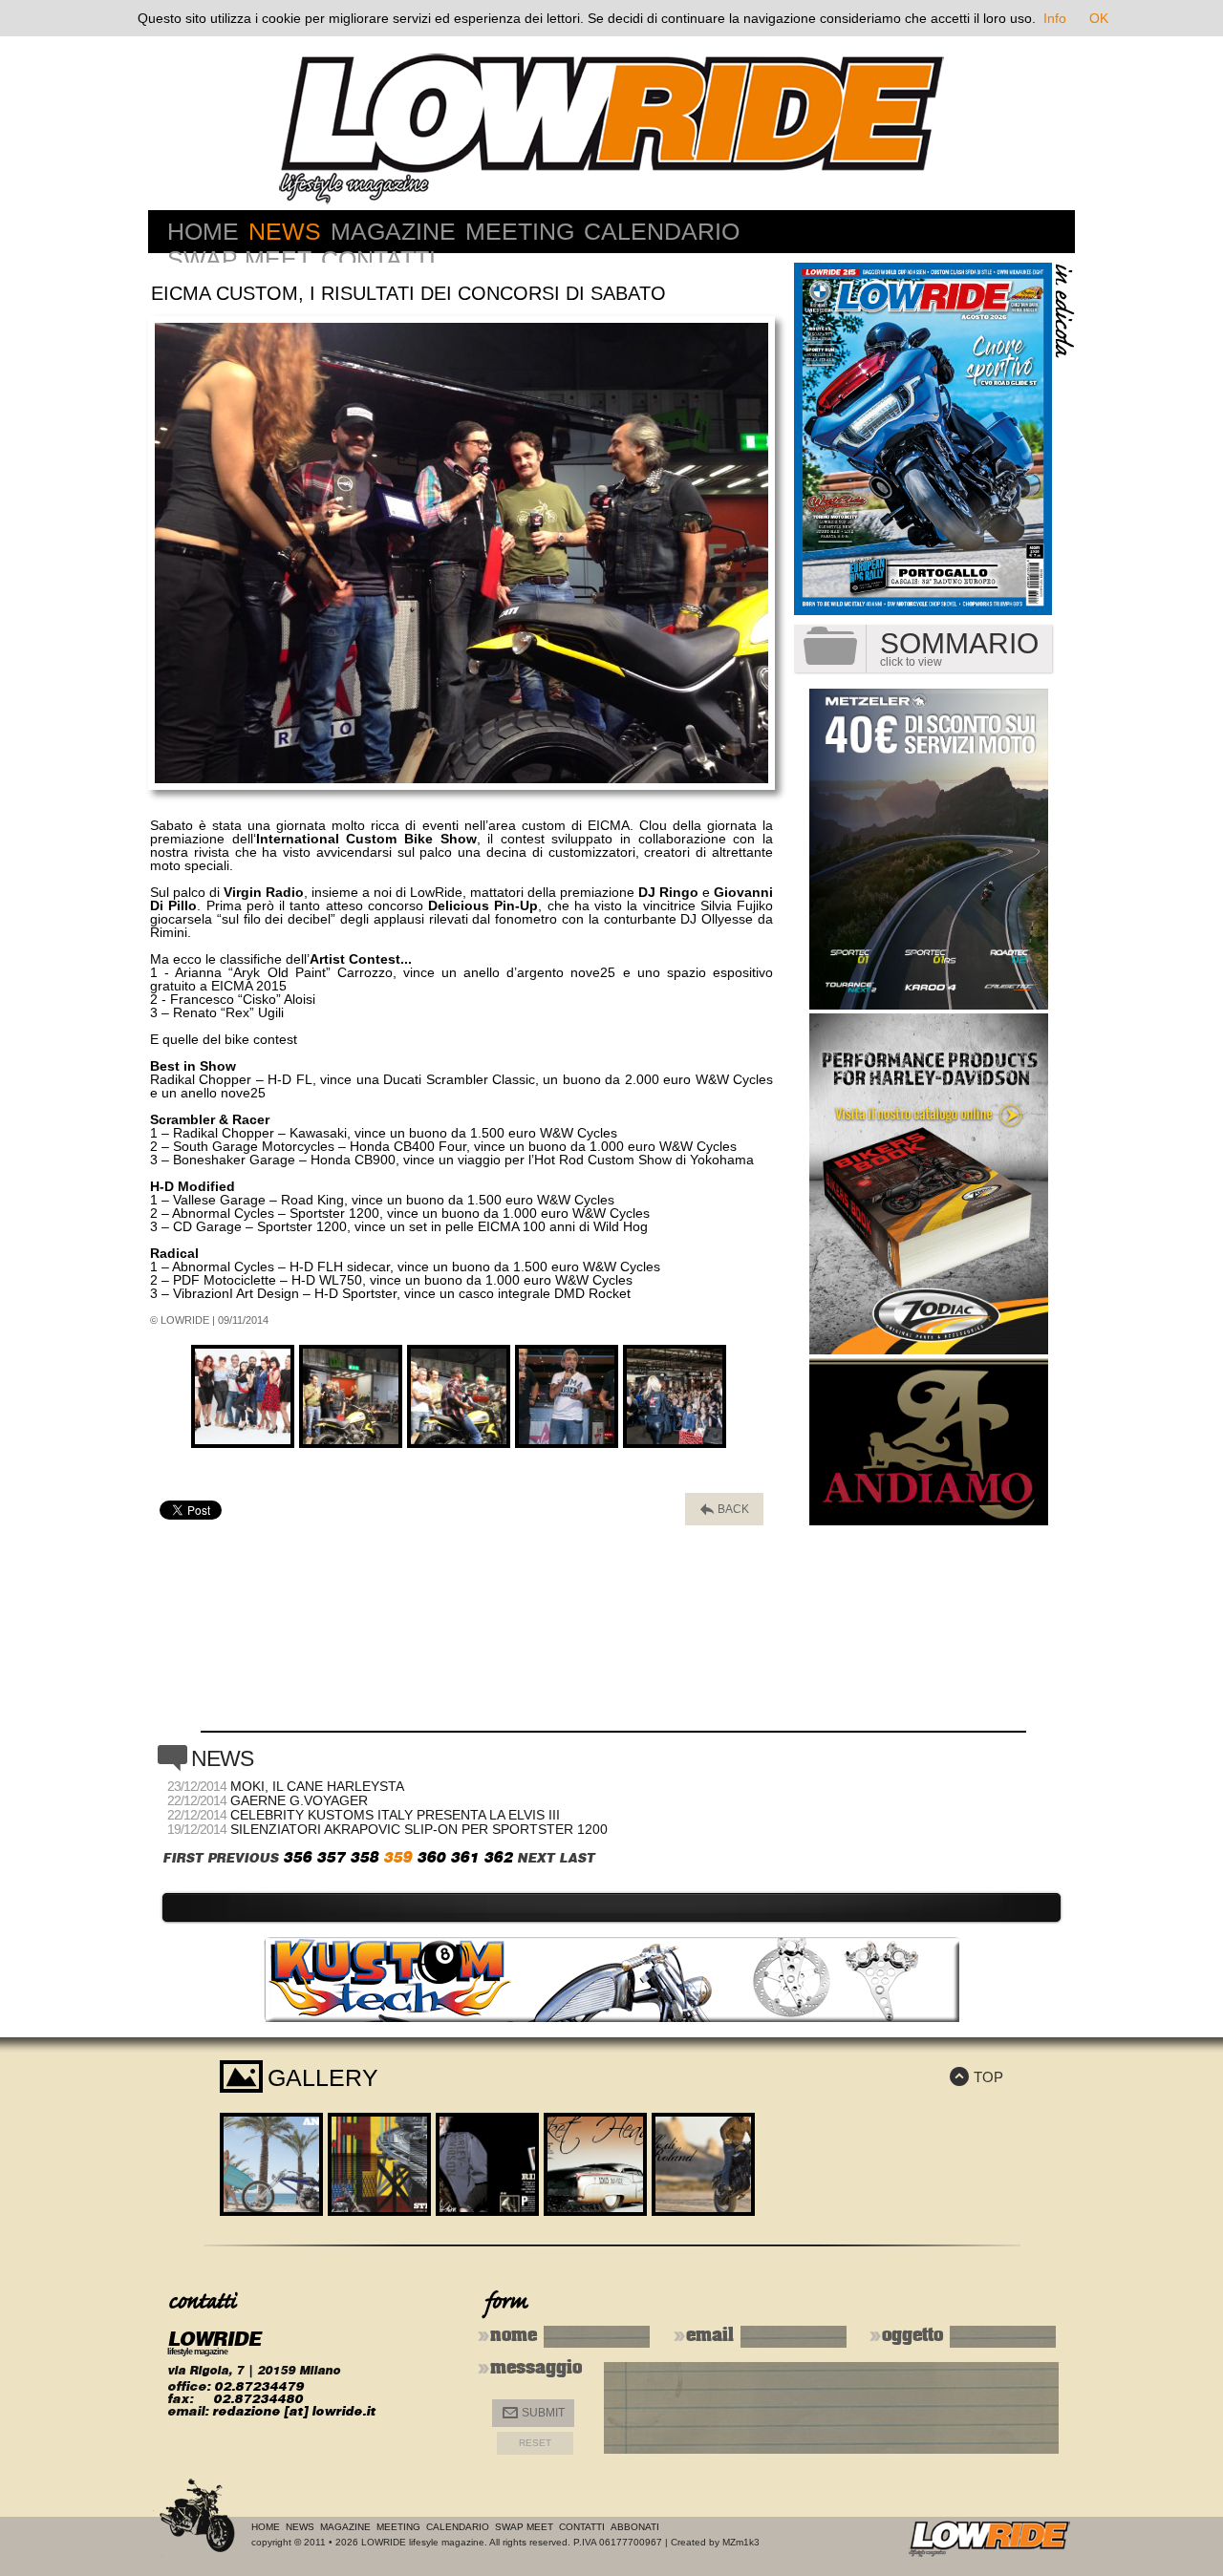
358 (364, 1857)
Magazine (393, 231)
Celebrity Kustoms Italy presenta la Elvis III (395, 1815)
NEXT (536, 1858)
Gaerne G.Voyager (299, 1800)
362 (498, 1857)
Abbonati (635, 2527)
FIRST (182, 1858)
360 (431, 1857)
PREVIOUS (243, 1858)
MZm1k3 (741, 2542)
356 (297, 1857)
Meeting (520, 231)
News (285, 231)
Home (203, 231)
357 (331, 1857)
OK (1099, 18)
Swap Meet (239, 259)
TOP (976, 2077)
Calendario (662, 231)
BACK (725, 1510)
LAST (577, 1858)
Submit (534, 2413)
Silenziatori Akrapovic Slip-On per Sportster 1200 (419, 1829)
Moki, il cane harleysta (317, 1786)
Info (1055, 18)
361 (464, 1857)
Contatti (378, 259)
